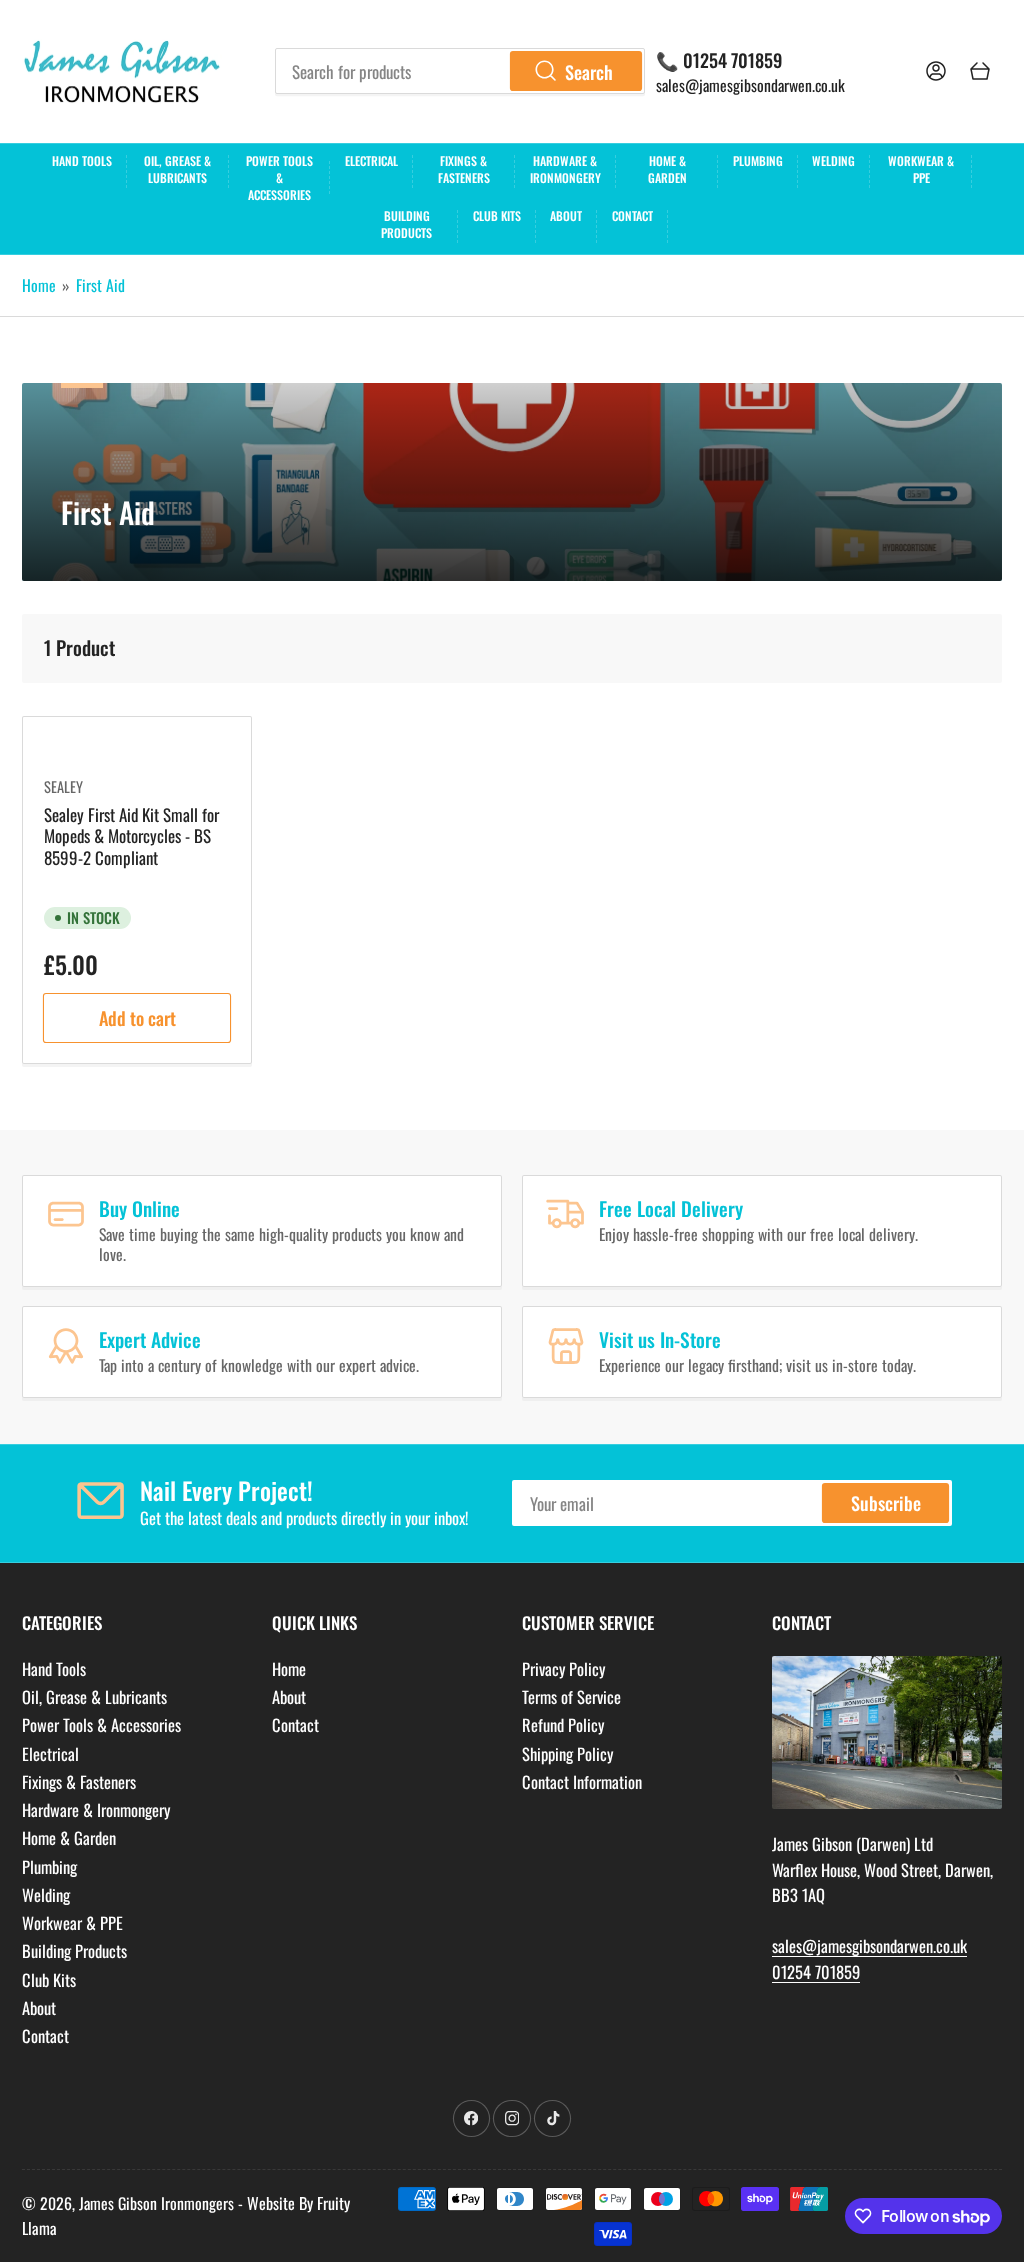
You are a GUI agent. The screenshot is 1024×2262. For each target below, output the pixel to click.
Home (39, 285)
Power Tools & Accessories (279, 175)
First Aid (100, 285)
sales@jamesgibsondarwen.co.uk (750, 85)
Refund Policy (563, 1724)
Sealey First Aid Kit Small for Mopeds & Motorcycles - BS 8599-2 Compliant (131, 836)
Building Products (406, 224)
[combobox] (460, 71)
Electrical (371, 160)
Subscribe (886, 1502)
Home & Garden (667, 169)
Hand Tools (82, 160)
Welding (833, 160)
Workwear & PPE (921, 169)
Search (589, 71)
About (566, 215)
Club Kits (497, 215)
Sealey (63, 786)
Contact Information (582, 1781)
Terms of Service (571, 1696)
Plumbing (758, 160)
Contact (632, 215)
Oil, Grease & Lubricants (177, 169)
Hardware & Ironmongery (565, 169)
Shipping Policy (567, 1753)
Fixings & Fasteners (464, 169)
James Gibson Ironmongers (156, 2203)
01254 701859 (816, 1971)
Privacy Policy (563, 1668)
